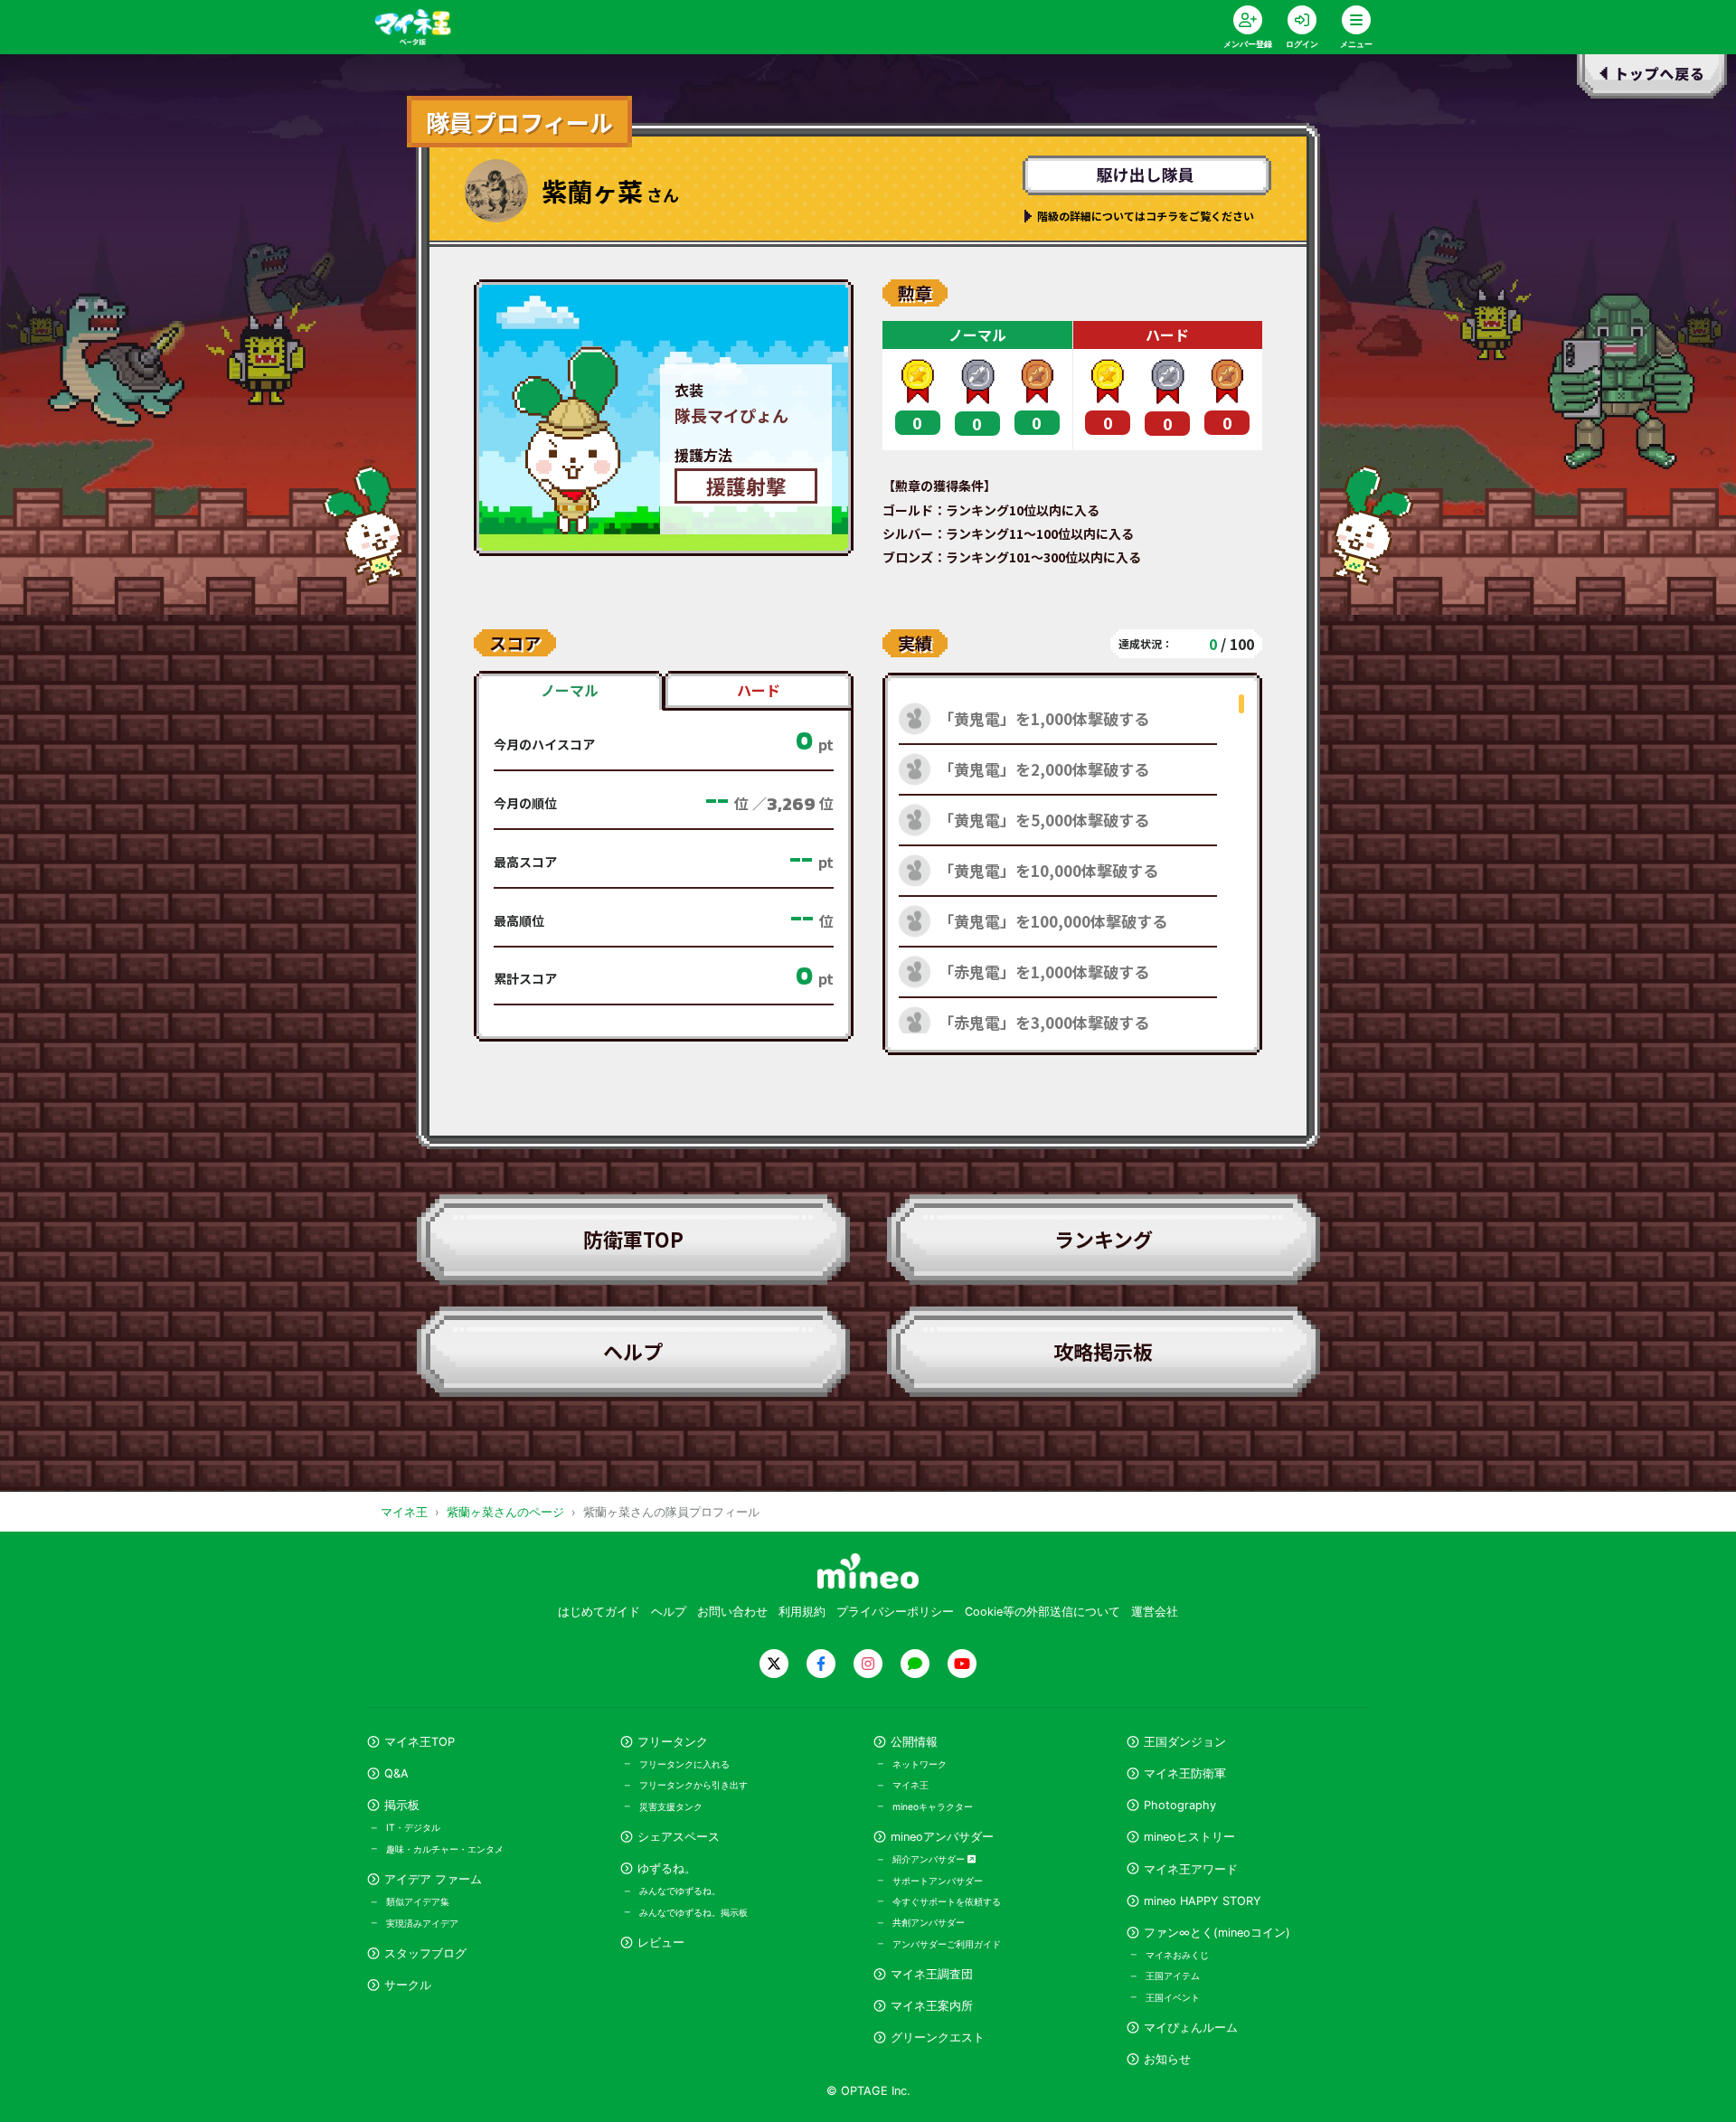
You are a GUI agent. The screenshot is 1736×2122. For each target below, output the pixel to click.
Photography (1180, 1805)
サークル (408, 1985)
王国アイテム (1173, 1976)
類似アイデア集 (418, 1901)
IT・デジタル (413, 1827)
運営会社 (1155, 1612)
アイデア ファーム (433, 1879)
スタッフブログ (425, 1953)
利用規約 (802, 1612)
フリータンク (673, 1742)
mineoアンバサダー (942, 1837)
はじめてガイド (599, 1612)
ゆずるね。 (667, 1868)
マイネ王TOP (420, 1742)
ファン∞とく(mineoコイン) (1217, 1933)
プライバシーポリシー (895, 1612)
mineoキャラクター (933, 1806)
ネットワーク (920, 1764)
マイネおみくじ (1177, 1955)
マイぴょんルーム (1191, 2028)
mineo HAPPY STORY (1203, 1901)
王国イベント (1173, 1997)
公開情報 (914, 1742)
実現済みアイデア (422, 1923)
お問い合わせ (732, 1612)
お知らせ (1167, 2059)
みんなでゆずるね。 (680, 1891)
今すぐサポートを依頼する (947, 1901)
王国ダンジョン (1185, 1742)
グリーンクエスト (938, 2037)
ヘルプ (633, 1351)
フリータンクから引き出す (693, 1785)
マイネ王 (910, 1785)
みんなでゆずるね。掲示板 (693, 1912)
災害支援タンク (671, 1806)
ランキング (1104, 1239)
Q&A (396, 1773)
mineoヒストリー (1189, 1837)
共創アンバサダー (929, 1922)
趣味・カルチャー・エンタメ (445, 1849)
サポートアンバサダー (938, 1881)
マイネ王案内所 (932, 2006)
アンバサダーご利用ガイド (947, 1944)
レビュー (661, 1943)
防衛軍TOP (633, 1239)
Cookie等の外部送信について (1043, 1612)
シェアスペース (679, 1837)
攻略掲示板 (1103, 1351)
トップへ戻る (1653, 80)
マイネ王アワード (1191, 1869)
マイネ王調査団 (932, 1974)
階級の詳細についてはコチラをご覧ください (1146, 216)
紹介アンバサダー (930, 1859)
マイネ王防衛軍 (1185, 1773)
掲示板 (402, 1805)
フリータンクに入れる (684, 1764)
